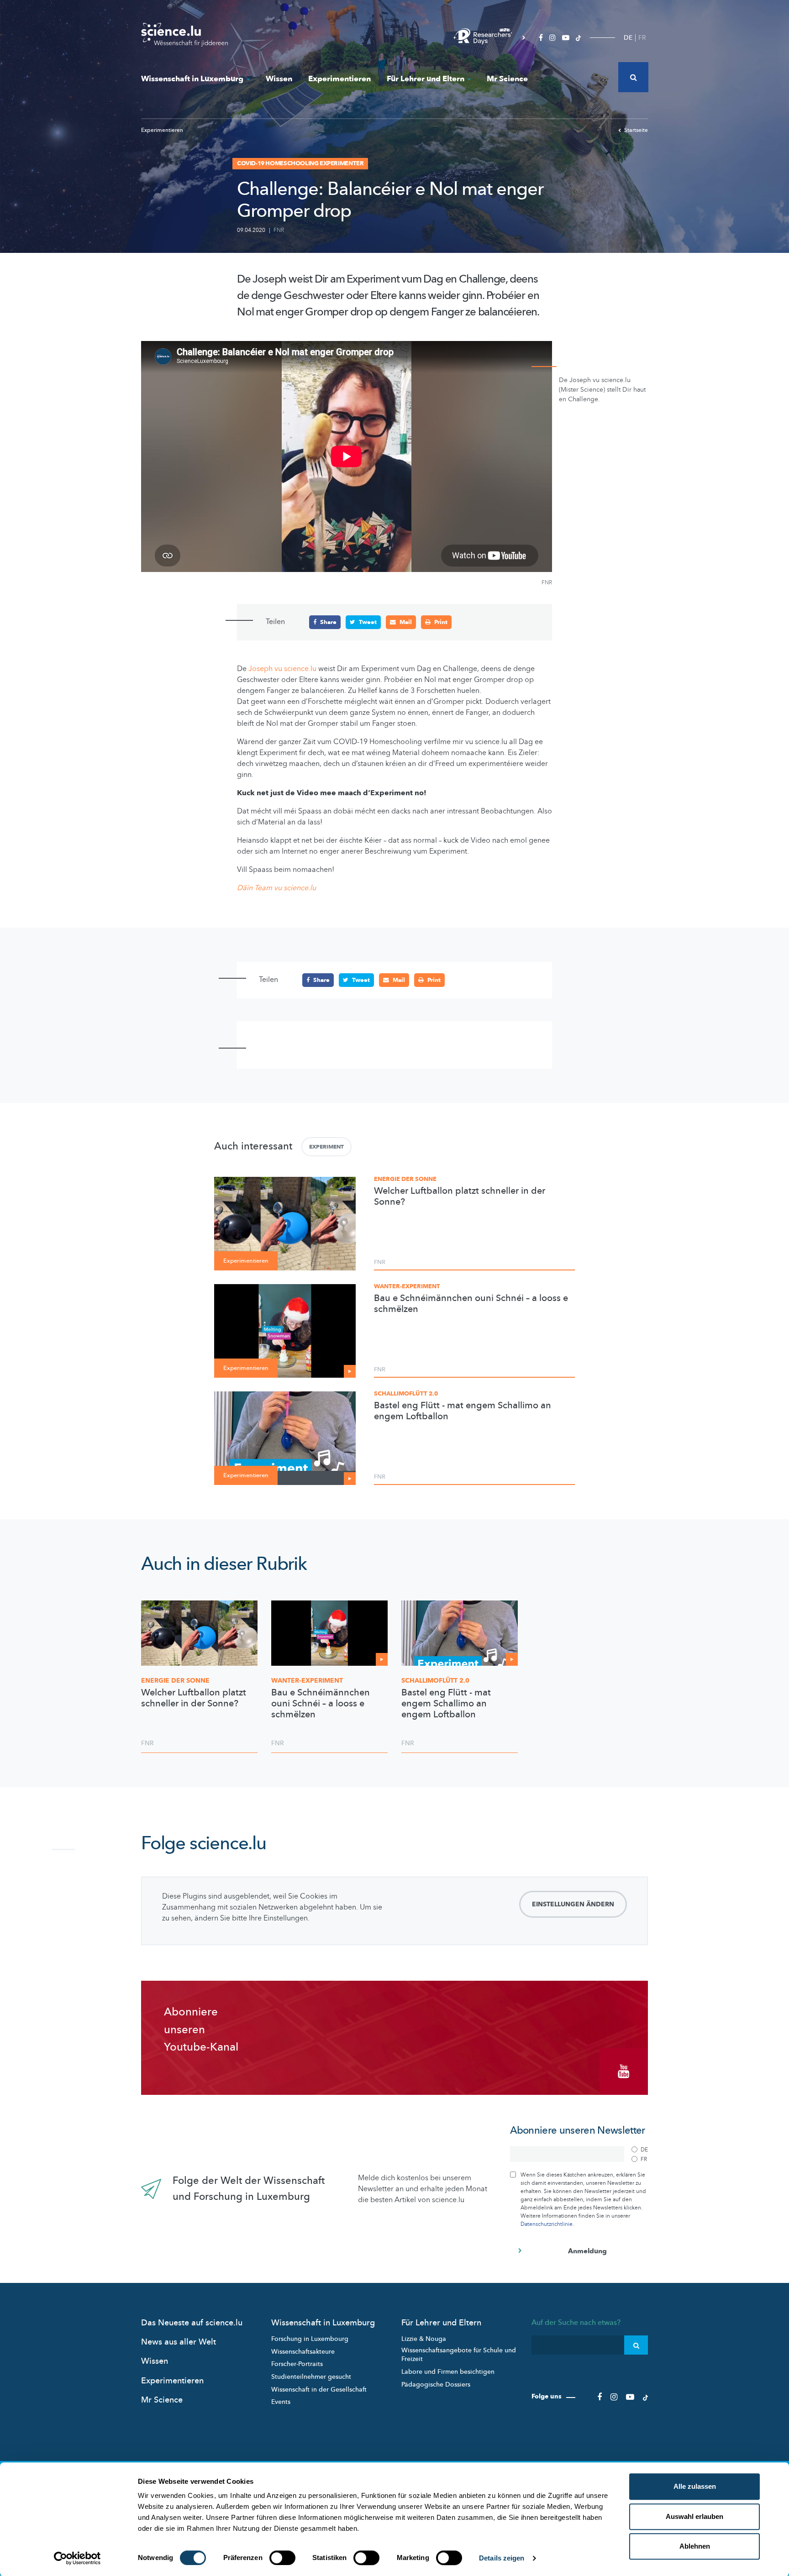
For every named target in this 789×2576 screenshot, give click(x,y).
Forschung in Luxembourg (310, 2339)
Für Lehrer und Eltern (426, 79)
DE (628, 38)
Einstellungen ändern (573, 1904)
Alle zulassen (695, 2486)
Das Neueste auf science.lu (192, 2323)
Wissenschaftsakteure (303, 2352)
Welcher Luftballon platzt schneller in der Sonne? (460, 1196)
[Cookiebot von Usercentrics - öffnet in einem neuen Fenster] (77, 2558)
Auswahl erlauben (694, 2516)
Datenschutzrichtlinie (547, 2224)
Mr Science (507, 79)
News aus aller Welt (179, 2342)
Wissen (279, 79)
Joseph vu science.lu (281, 669)
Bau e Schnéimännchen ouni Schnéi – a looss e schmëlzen (471, 1304)
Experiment (326, 1147)
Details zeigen (502, 2558)
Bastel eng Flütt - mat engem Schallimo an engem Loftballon (463, 1411)
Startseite (636, 130)
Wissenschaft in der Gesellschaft (319, 2390)
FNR (279, 230)
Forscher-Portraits (297, 2364)
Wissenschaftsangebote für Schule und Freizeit (459, 2355)
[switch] (282, 2558)
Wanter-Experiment (407, 1286)
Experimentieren (339, 79)
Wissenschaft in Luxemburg (192, 79)
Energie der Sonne (405, 1179)
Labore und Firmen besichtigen (448, 2372)
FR (642, 38)
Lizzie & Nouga (424, 2339)
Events (281, 2402)
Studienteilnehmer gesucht (311, 2377)
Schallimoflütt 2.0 (406, 1394)
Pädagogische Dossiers (436, 2385)
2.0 (435, 1681)
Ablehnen (695, 2546)
